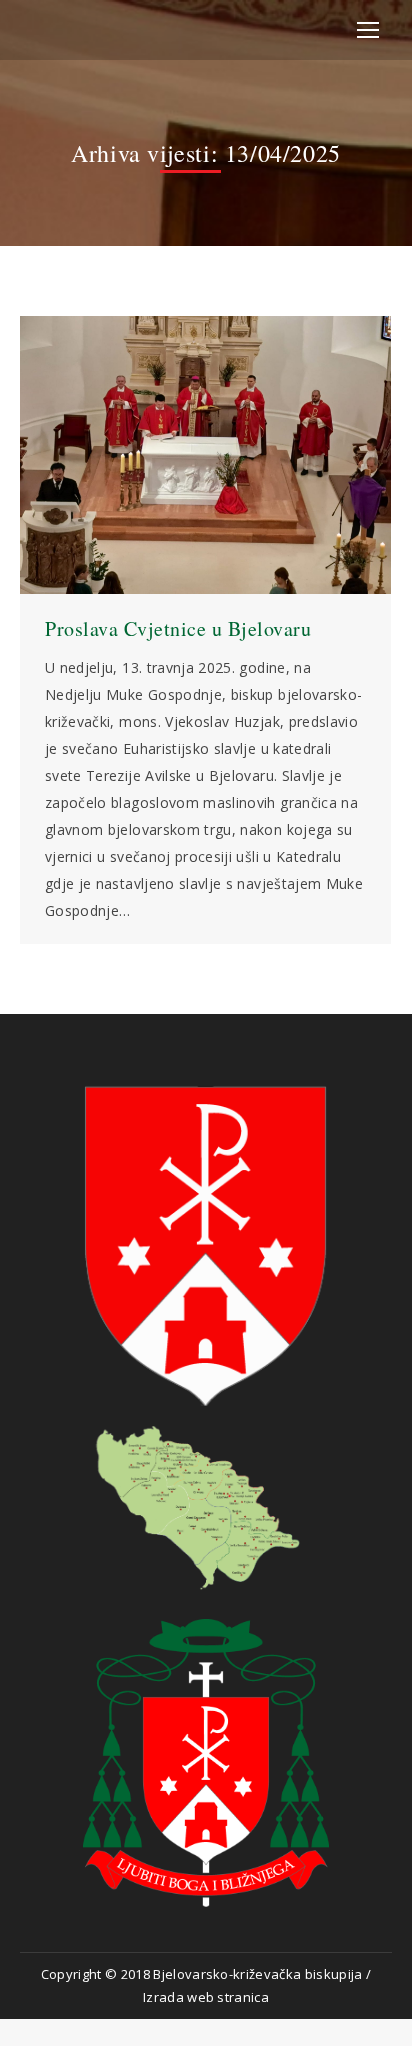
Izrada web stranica (206, 1997)
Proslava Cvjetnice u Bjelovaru (178, 628)
